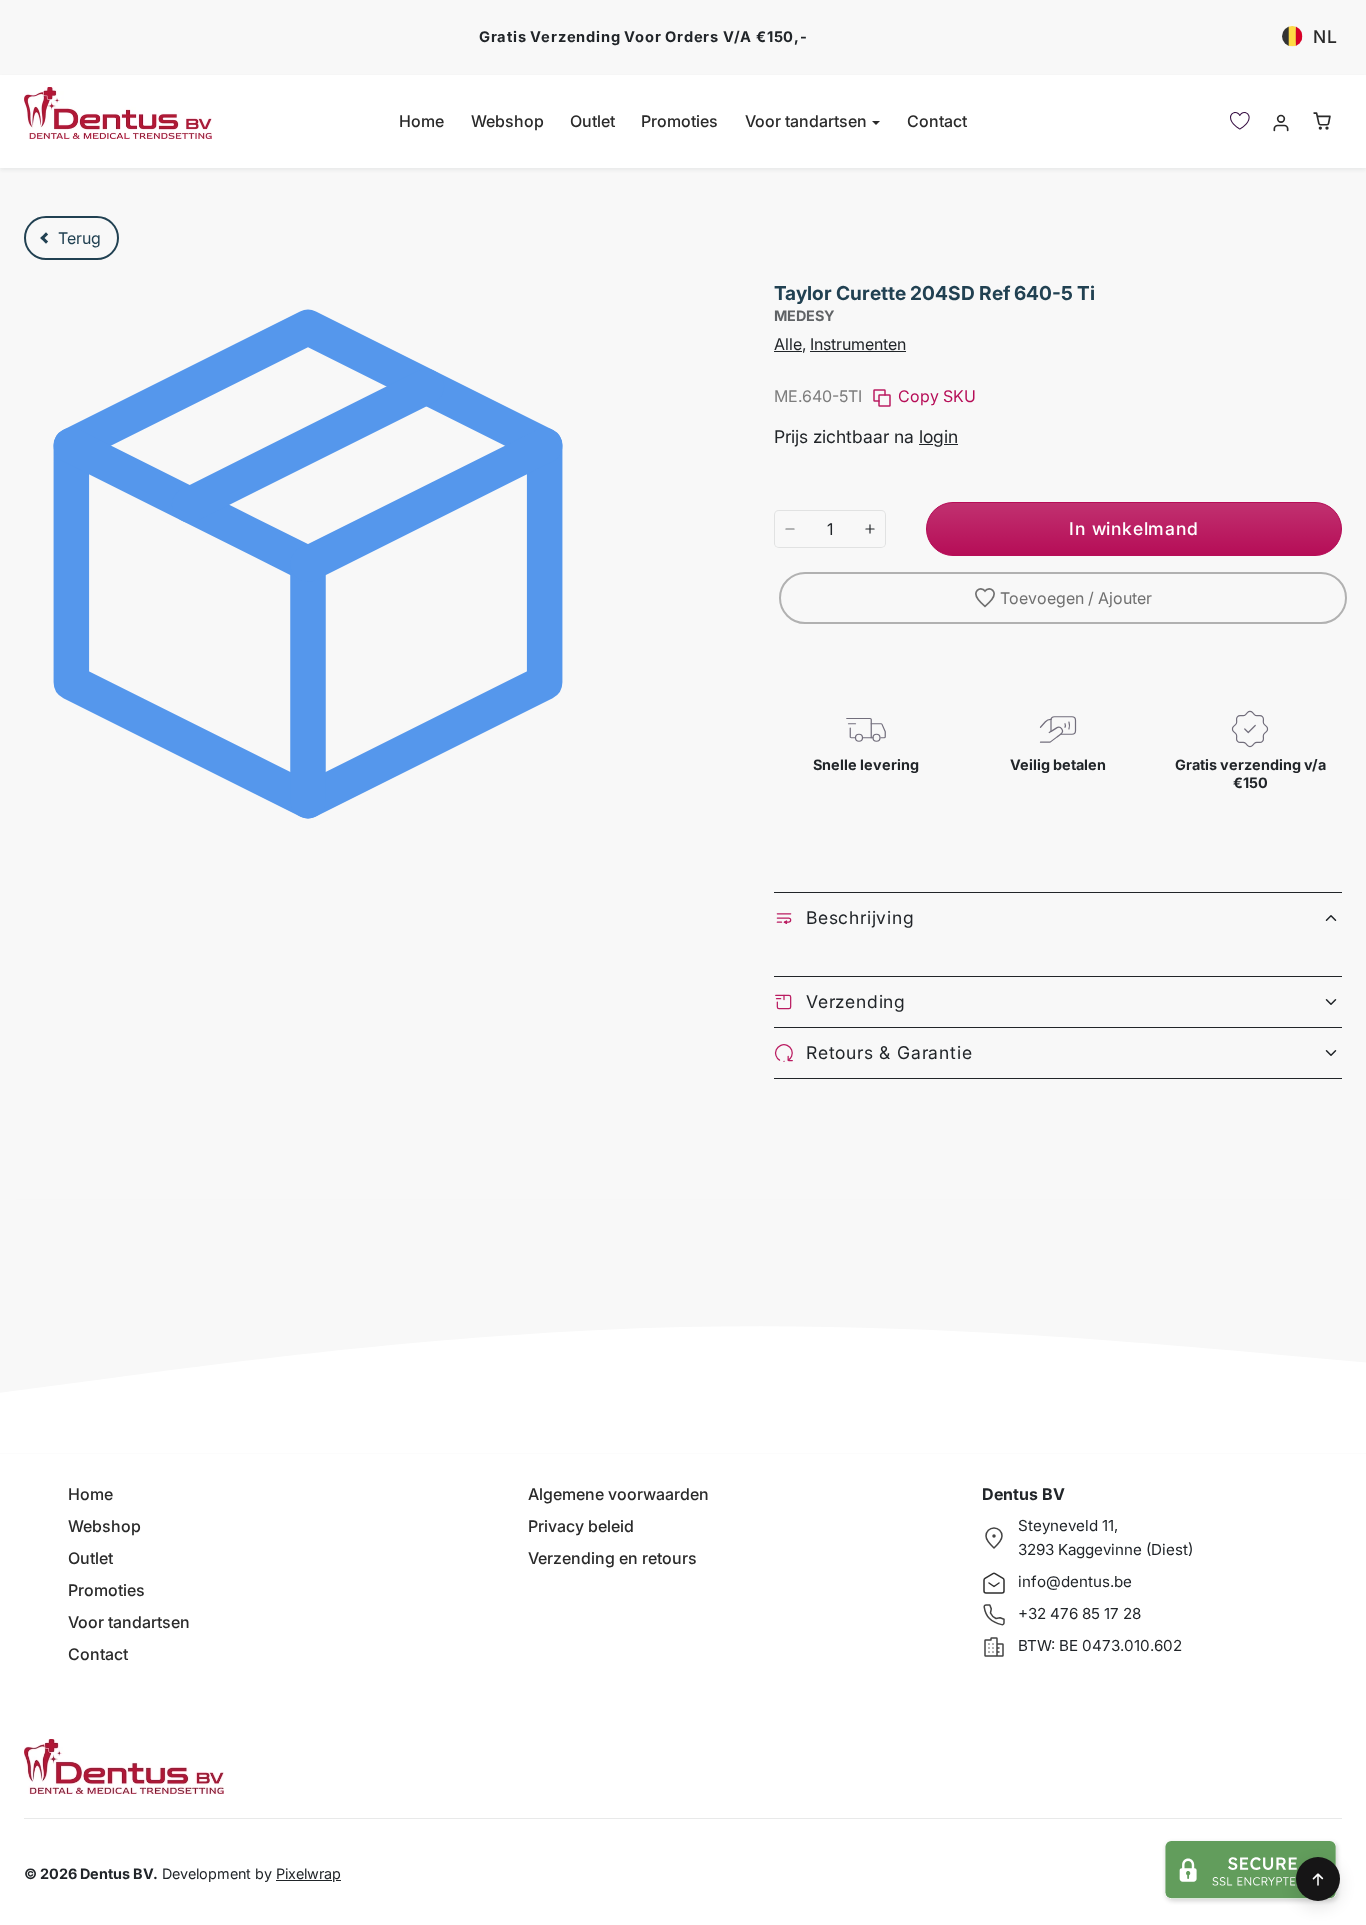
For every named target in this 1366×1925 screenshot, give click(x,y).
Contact (937, 121)
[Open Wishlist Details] (1240, 121)
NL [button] (1325, 36)
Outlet (592, 121)
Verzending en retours (612, 1558)
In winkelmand (1133, 528)
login (938, 436)
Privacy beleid (581, 1526)
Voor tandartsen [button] (808, 121)
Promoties (679, 121)
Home (421, 121)
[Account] (1280, 121)
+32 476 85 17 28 (1079, 1613)
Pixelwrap (308, 1873)
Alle (788, 344)
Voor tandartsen (129, 1622)
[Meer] (870, 529)
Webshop (507, 121)
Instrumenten (858, 344)
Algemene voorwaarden (618, 1494)
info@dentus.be (1075, 1581)
